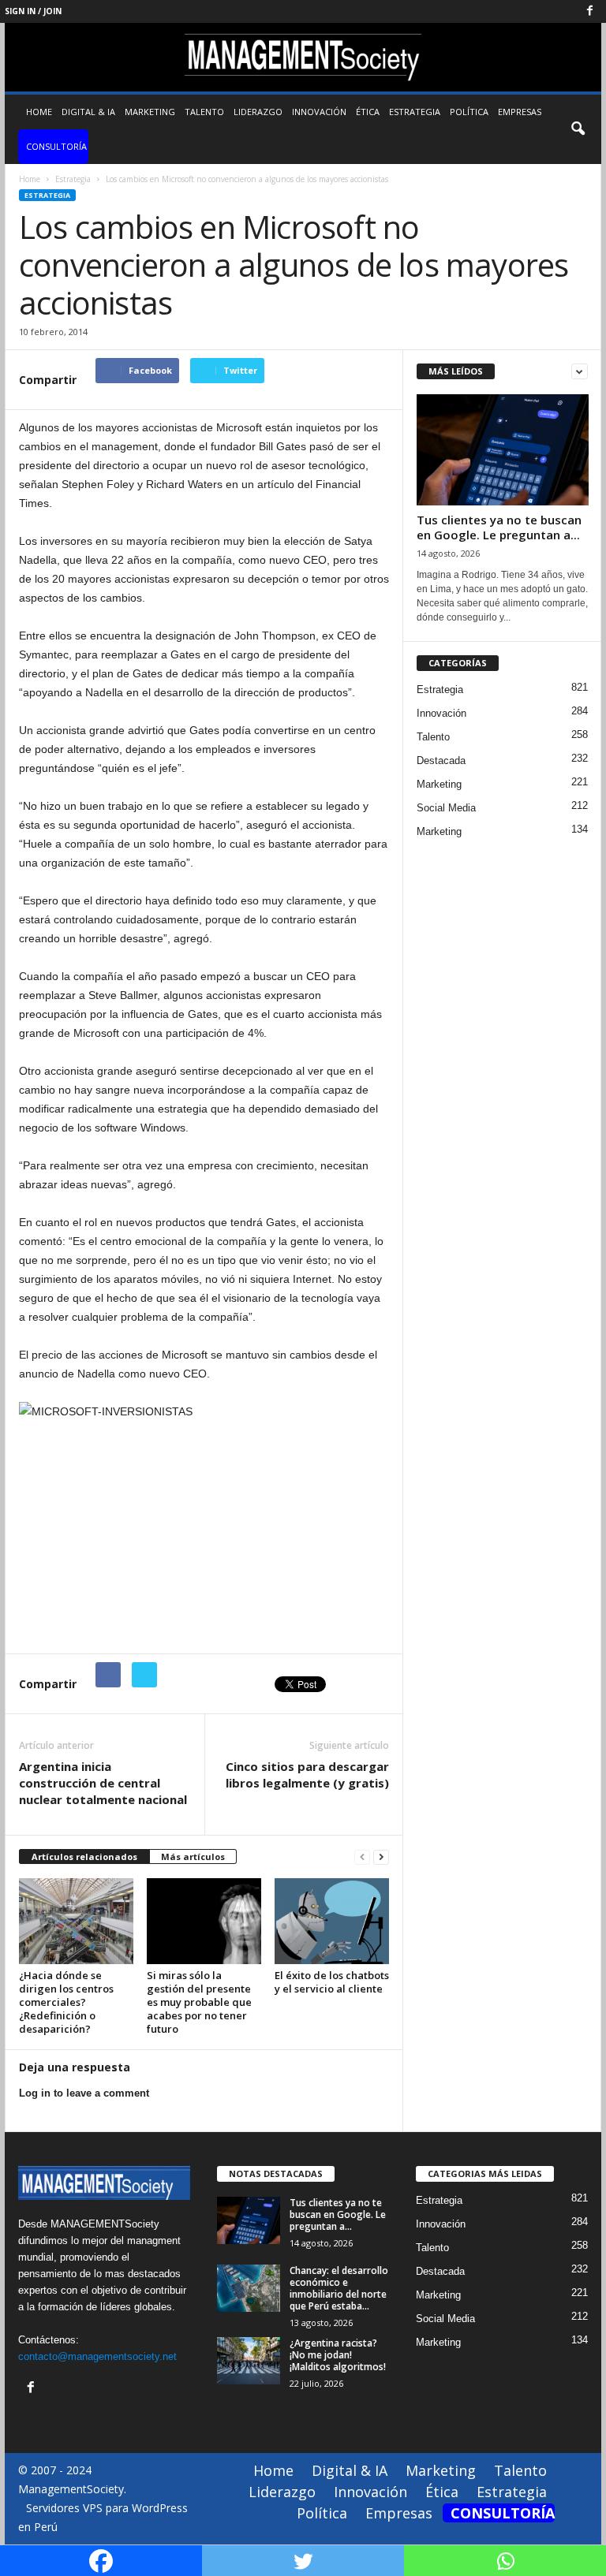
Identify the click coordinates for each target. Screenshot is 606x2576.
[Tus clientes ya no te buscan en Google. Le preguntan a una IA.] (503, 450)
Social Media (446, 808)
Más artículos (193, 1857)
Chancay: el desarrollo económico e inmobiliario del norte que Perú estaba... (339, 2288)
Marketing (150, 112)
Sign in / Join (33, 11)
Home (39, 112)
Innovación (319, 112)
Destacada (441, 760)
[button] (578, 129)
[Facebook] (589, 11)
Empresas (520, 112)
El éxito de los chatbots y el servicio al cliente (332, 1982)
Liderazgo (258, 112)
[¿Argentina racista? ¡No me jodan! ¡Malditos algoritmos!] (249, 2361)
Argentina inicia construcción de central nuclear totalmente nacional (103, 1783)
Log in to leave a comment (84, 2093)
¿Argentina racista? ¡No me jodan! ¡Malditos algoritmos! (338, 2355)
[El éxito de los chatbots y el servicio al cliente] (332, 1921)
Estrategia (415, 112)
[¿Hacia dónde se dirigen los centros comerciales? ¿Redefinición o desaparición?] (76, 1921)
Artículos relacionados (84, 1857)
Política (469, 112)
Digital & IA (88, 112)
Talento (204, 112)
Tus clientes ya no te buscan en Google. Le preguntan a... (499, 527)
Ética (368, 112)
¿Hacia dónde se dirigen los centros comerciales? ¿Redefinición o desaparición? (66, 2002)
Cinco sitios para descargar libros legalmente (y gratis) (307, 1774)
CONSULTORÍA (56, 146)
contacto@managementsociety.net (97, 2356)
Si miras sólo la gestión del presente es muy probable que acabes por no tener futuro (199, 2002)
